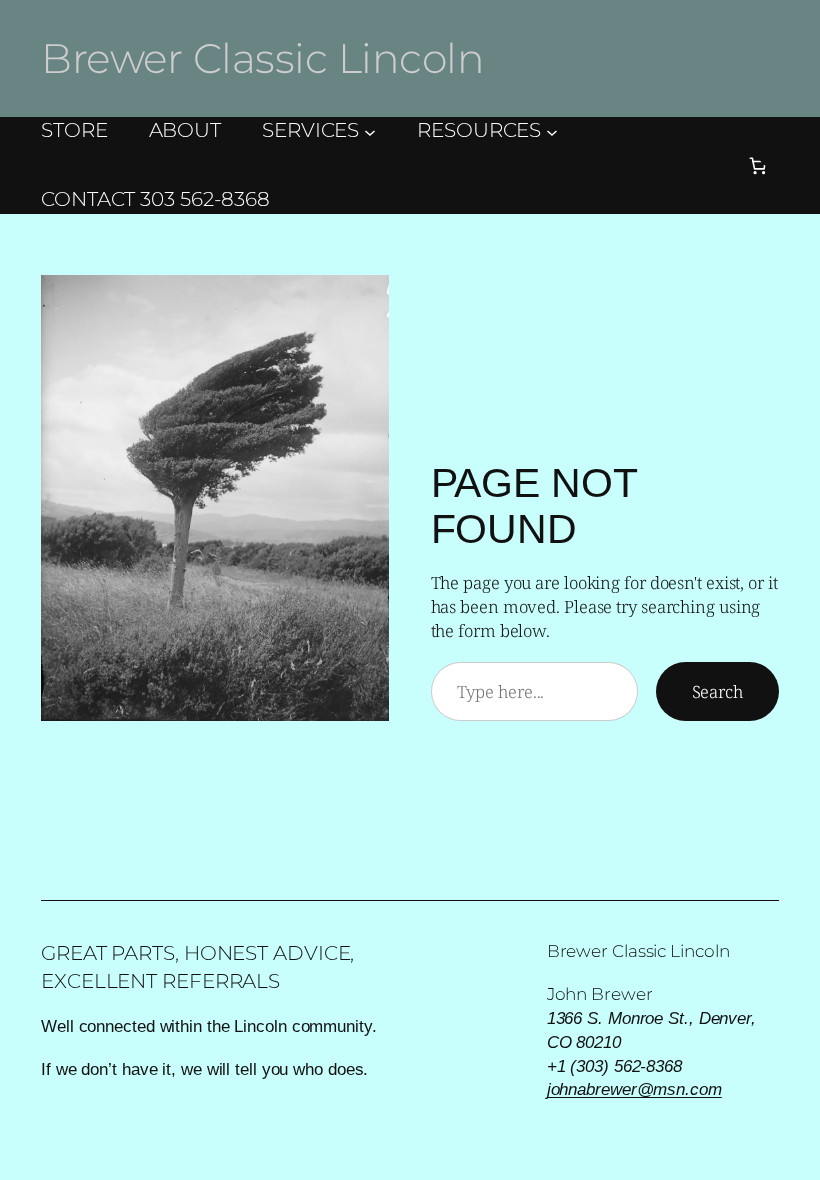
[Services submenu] (370, 131)
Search (717, 691)
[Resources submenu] (552, 131)
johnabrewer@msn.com (634, 1089)
